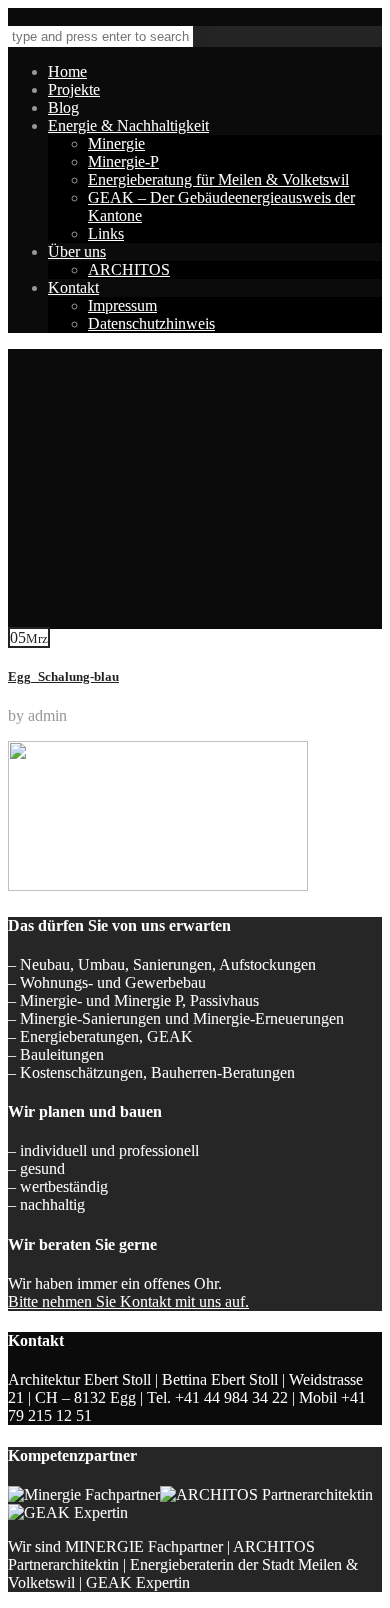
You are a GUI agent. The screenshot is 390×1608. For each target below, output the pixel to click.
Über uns (77, 251)
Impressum (122, 305)
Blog (63, 107)
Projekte (74, 89)
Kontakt (73, 287)
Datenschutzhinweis (151, 323)
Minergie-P (123, 161)
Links (106, 233)
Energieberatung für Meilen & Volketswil (218, 179)
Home (67, 71)
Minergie (116, 143)
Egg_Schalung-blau (63, 676)
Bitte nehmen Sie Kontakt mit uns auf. (128, 1301)
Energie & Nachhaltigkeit (128, 125)
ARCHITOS (129, 269)
